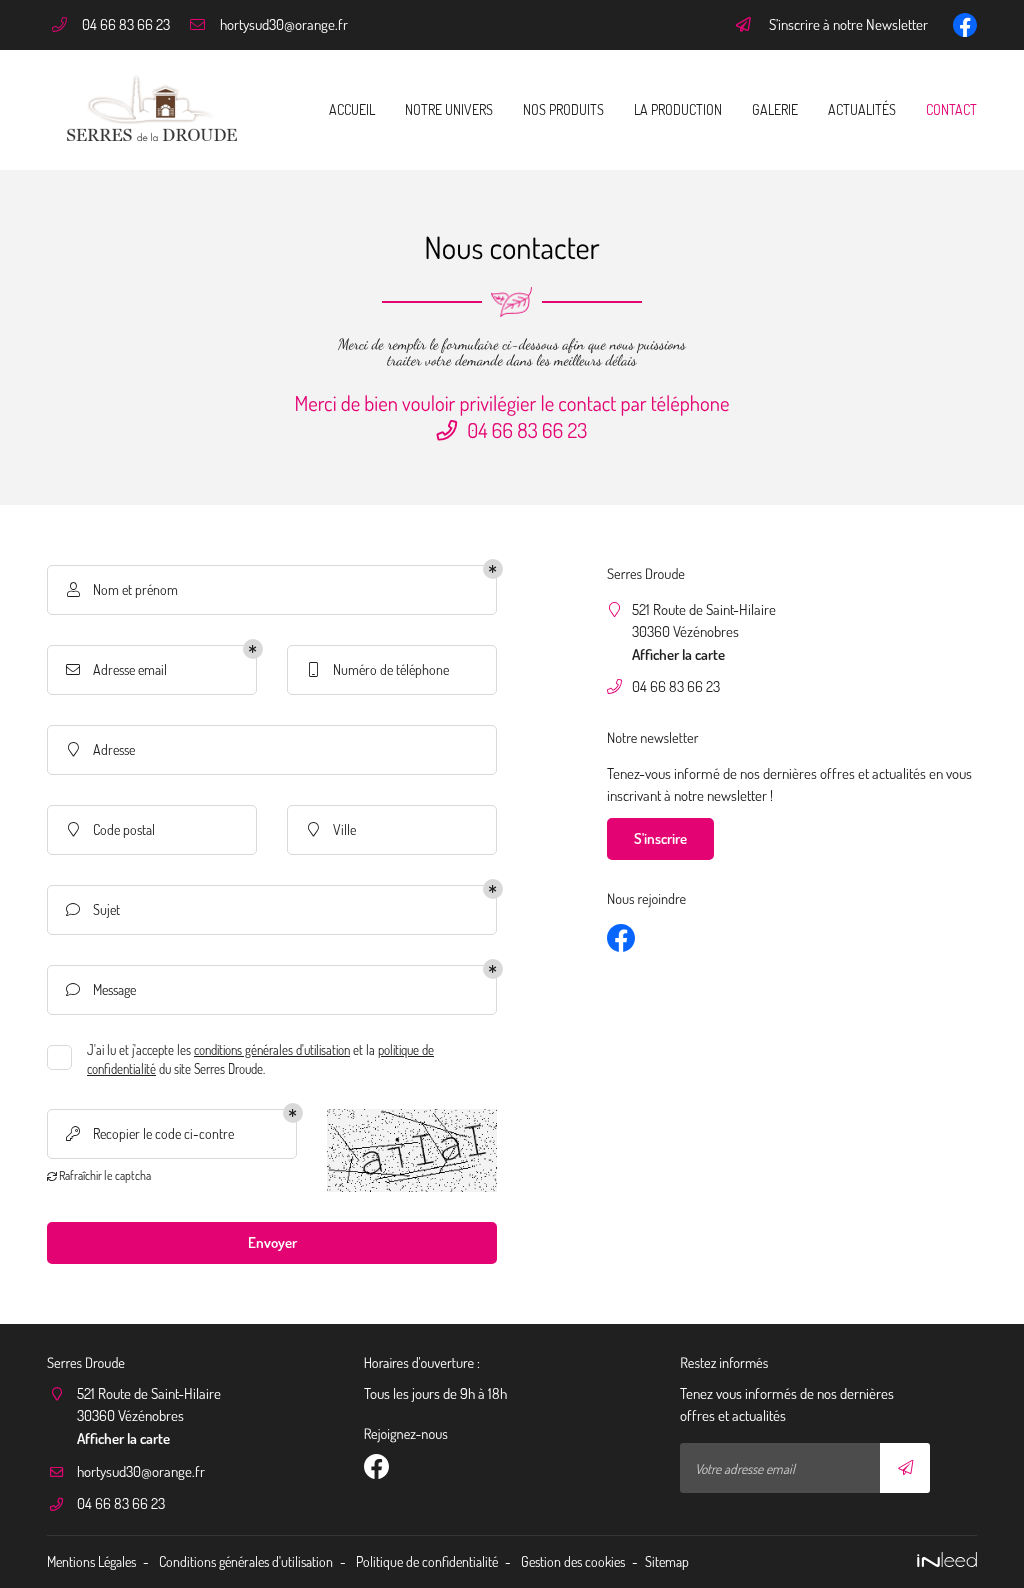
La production (678, 109)
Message (101, 989)
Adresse (102, 749)
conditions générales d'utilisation (272, 1050)
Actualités (862, 109)
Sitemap (667, 1561)
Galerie (775, 109)
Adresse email (116, 669)
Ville (332, 829)
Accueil (352, 109)
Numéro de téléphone (379, 669)
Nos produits (563, 109)
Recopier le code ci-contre (150, 1133)
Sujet (93, 909)
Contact (951, 109)
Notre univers (449, 109)
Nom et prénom (123, 589)
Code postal (112, 829)
